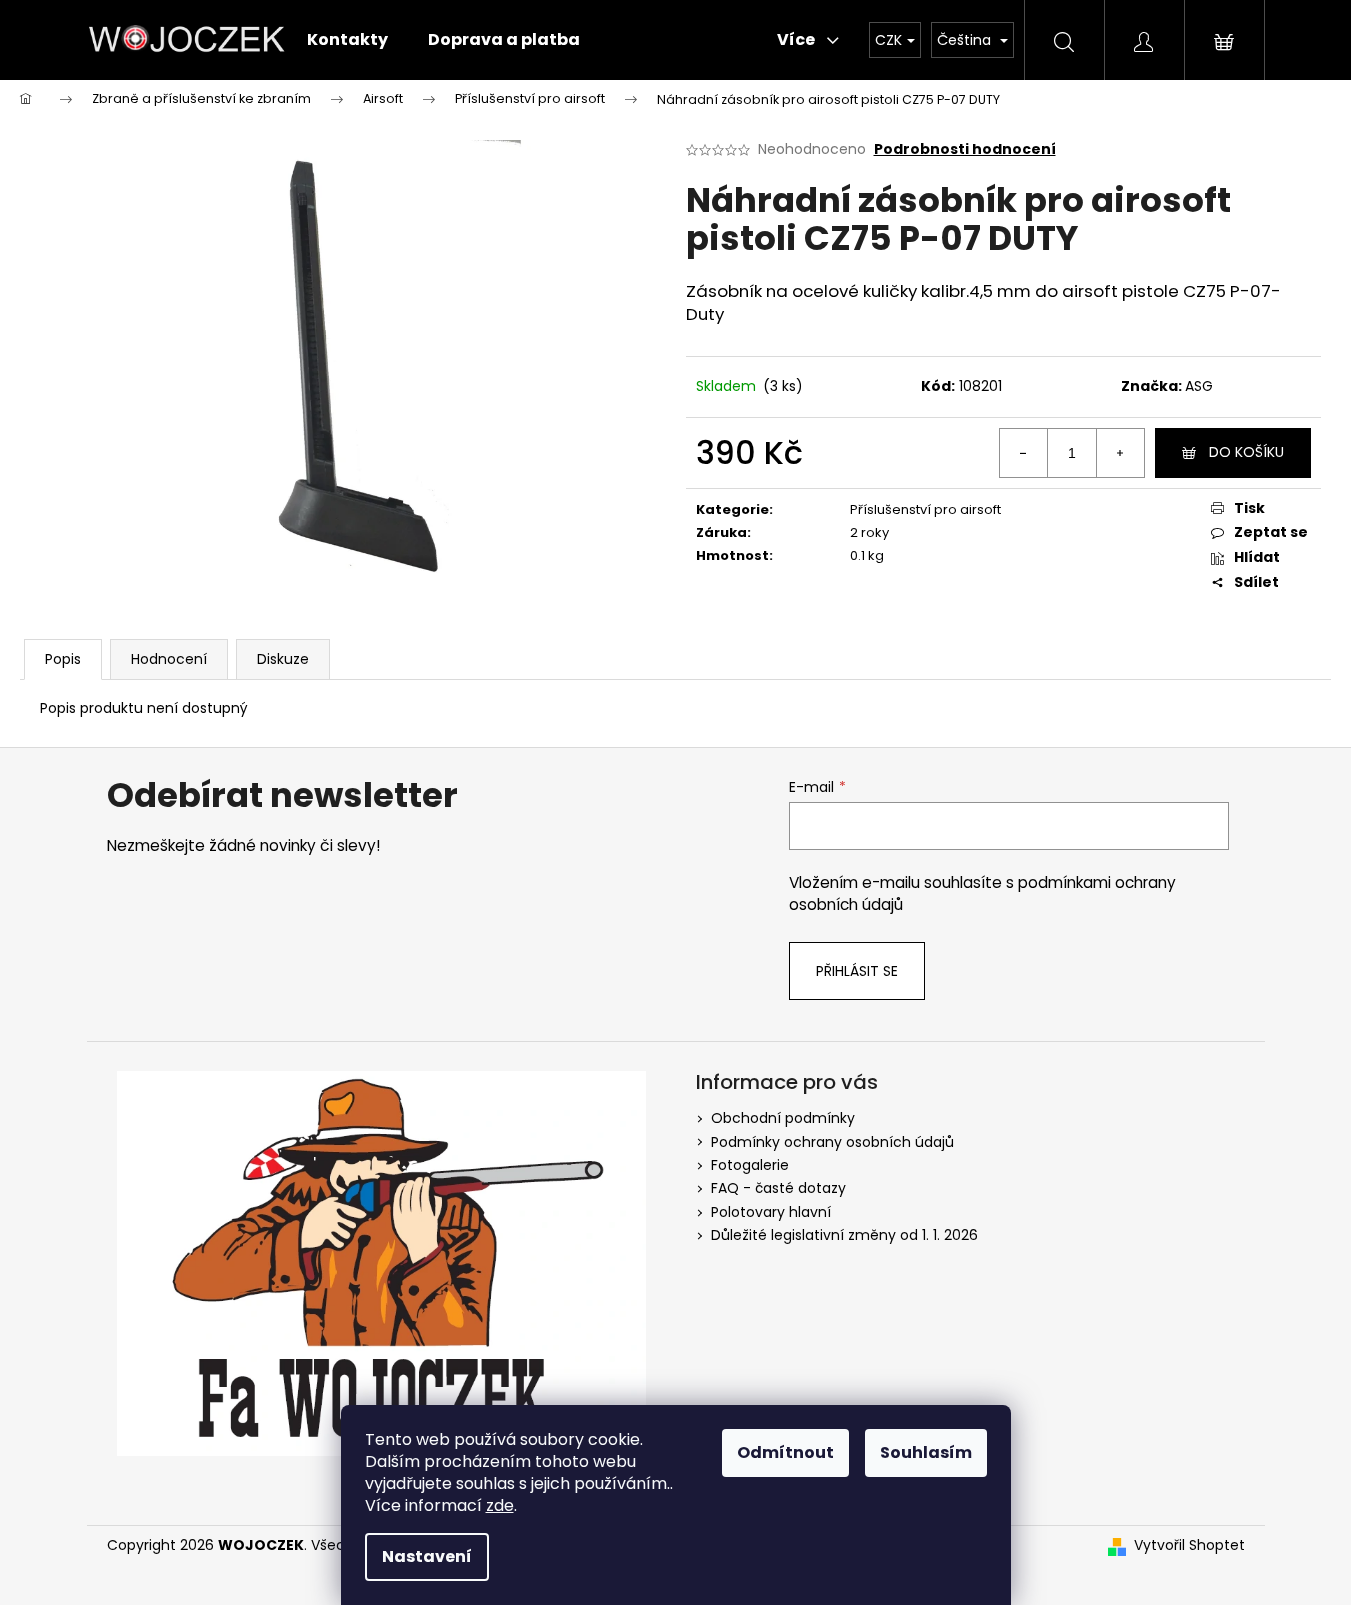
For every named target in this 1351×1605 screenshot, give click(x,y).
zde (500, 1505)
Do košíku (1246, 452)
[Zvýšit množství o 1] (1120, 453)
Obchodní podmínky (783, 1118)
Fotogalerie (750, 1165)
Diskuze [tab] (283, 659)
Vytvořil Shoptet (1189, 1545)
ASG (1199, 386)
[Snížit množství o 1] (1024, 453)
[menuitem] (347, 40)
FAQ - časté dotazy (778, 1188)
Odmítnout (785, 1452)
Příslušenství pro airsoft (925, 509)
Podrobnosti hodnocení (965, 149)
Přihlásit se (857, 971)
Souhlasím (926, 1452)
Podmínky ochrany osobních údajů (832, 1142)
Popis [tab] (63, 659)
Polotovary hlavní (771, 1212)
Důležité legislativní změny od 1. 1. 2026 (844, 1235)
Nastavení (427, 1556)
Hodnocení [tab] (169, 659)
